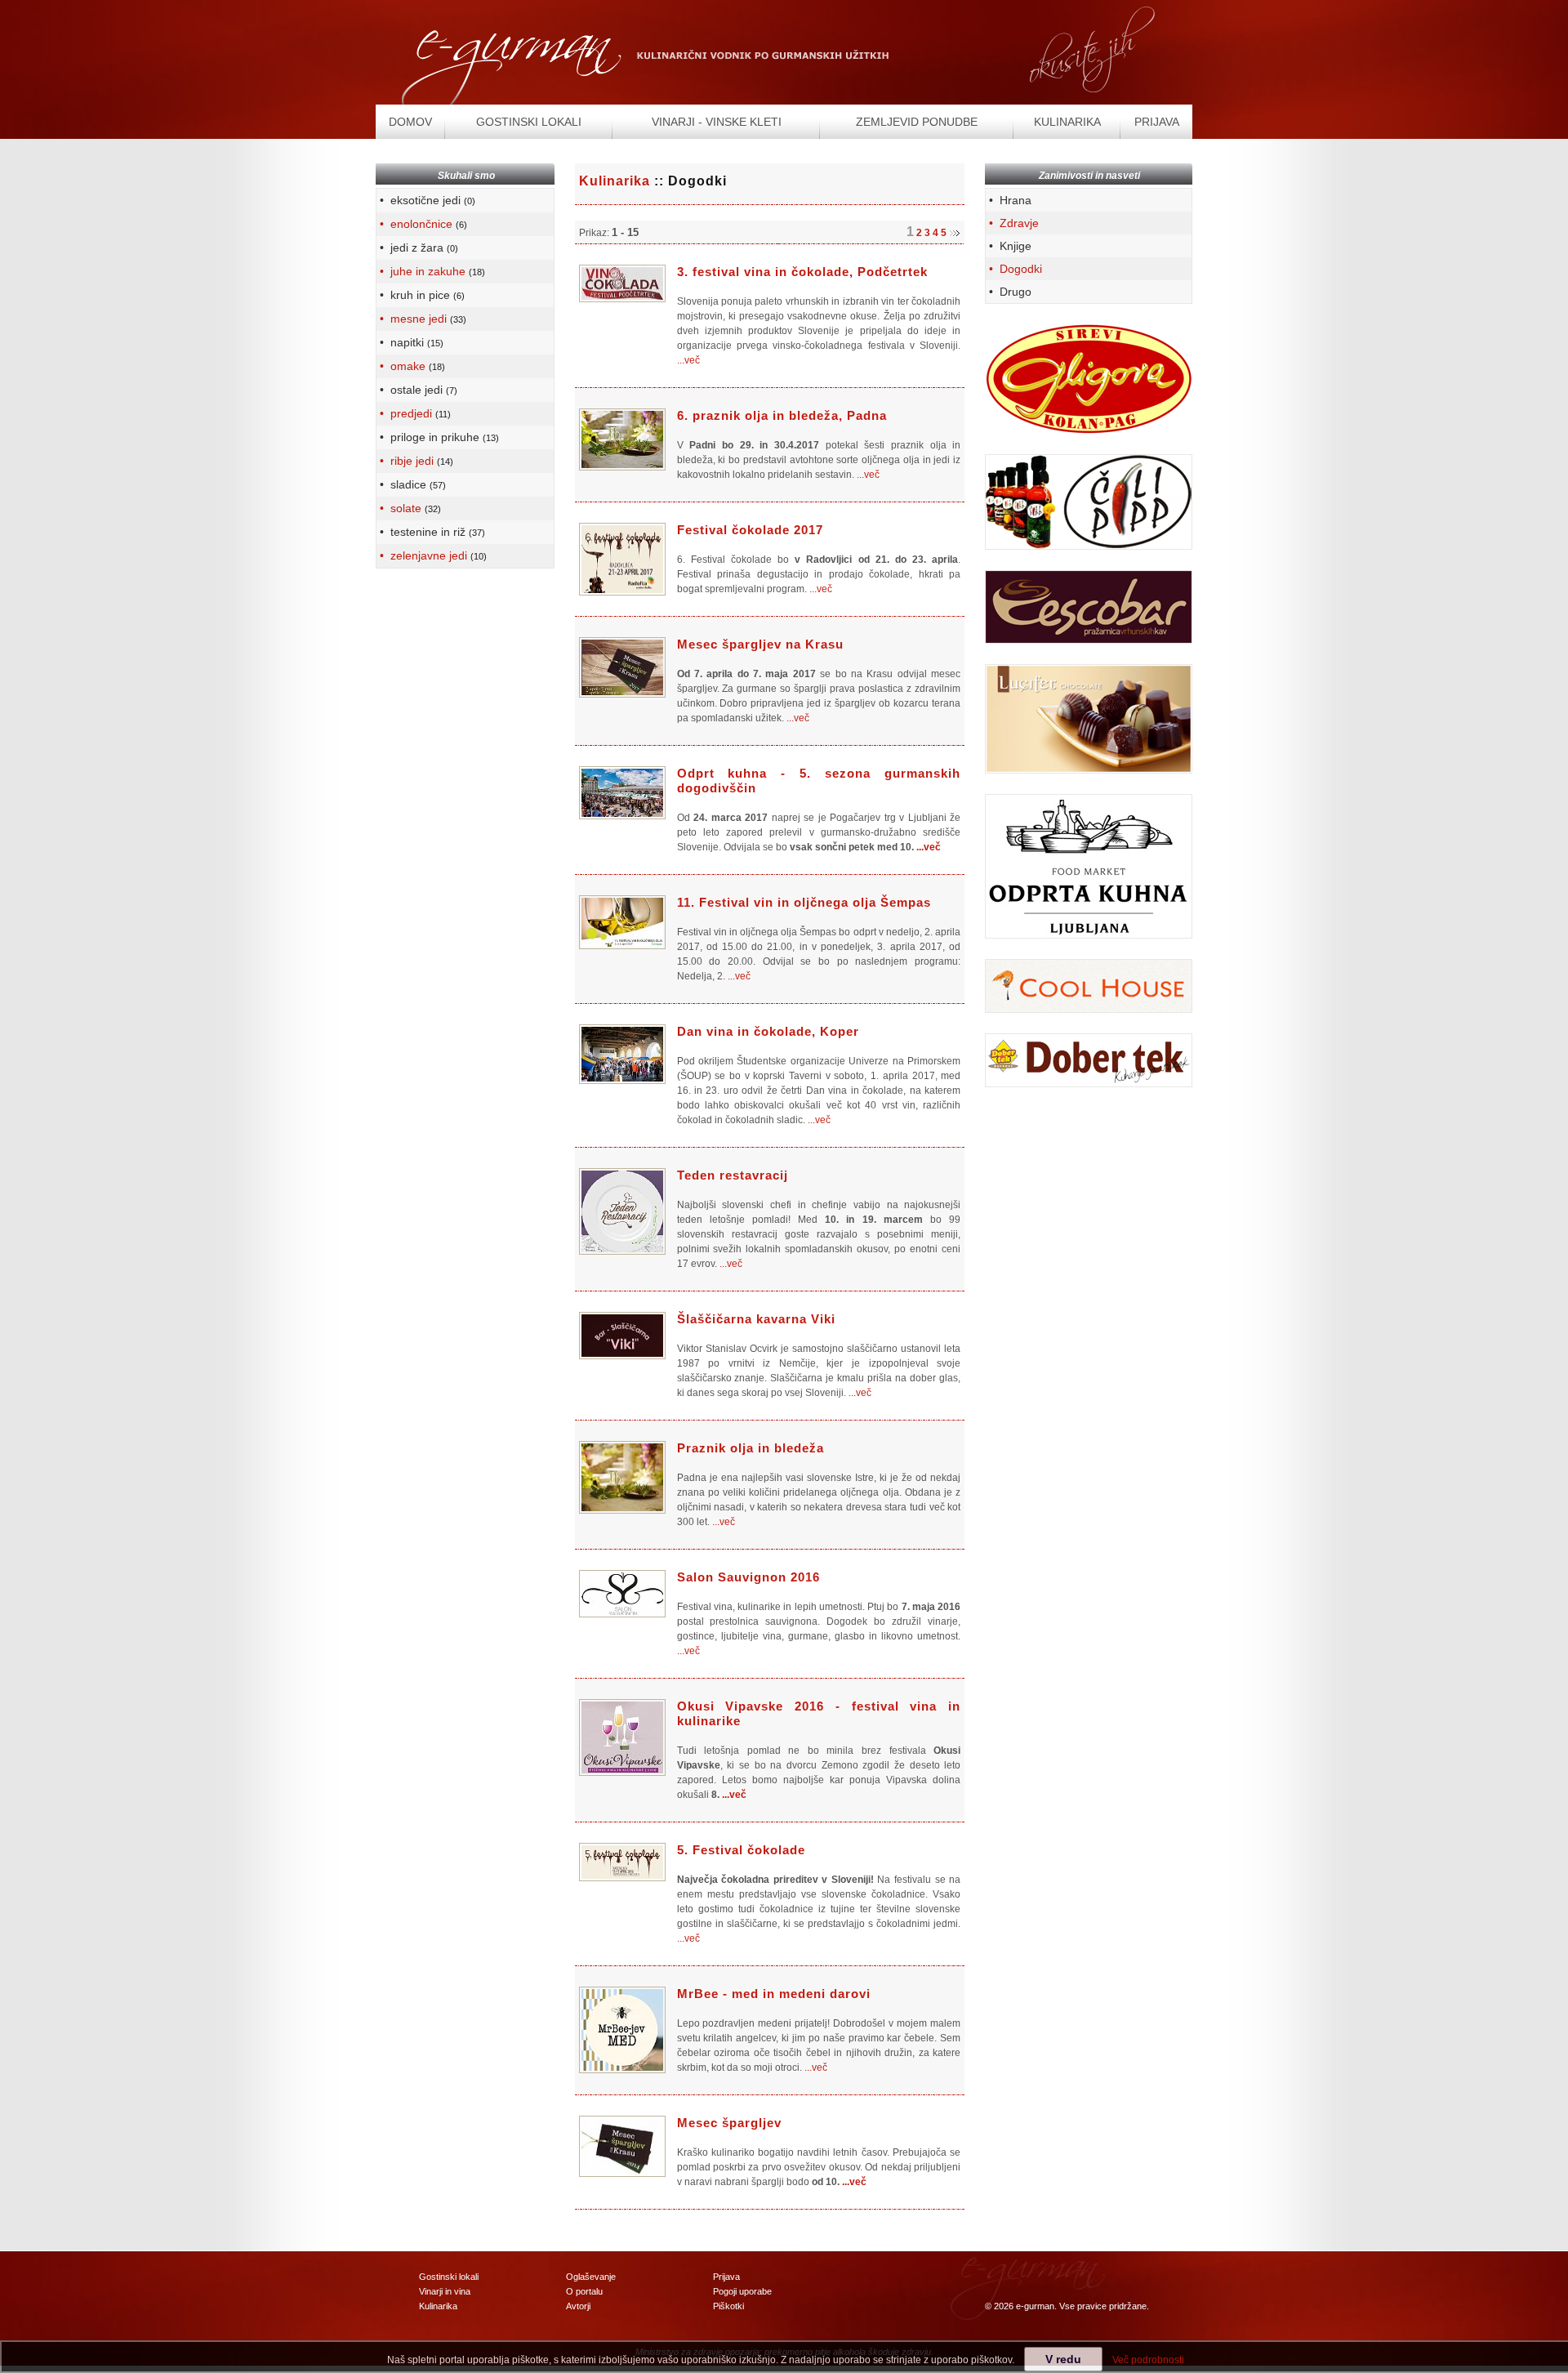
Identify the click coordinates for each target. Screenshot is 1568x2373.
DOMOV (410, 122)
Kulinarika (615, 181)
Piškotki (728, 2306)
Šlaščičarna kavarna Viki (756, 1319)
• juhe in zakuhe (431, 271)
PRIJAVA (1157, 122)
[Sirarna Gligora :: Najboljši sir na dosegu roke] (1089, 378)
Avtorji (578, 2306)
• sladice (411, 484)
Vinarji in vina (445, 2291)
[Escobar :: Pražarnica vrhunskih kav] (1089, 606)
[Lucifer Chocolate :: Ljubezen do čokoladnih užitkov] (1089, 718)
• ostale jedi (417, 390)
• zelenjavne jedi (432, 555)
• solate (409, 508)
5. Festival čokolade (741, 1850)
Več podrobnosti (1148, 2360)
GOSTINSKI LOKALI (529, 122)
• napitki (410, 342)
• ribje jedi (415, 461)
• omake (411, 366)
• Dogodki (1014, 269)
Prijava (726, 2277)
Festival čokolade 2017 (750, 530)
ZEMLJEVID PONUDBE (917, 122)
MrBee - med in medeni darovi (774, 1994)
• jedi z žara (417, 248)
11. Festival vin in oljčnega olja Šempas (804, 902)
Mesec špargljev (729, 2123)
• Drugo (1009, 292)
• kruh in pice (421, 295)
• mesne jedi (421, 319)
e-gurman (1035, 2306)
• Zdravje (1012, 223)
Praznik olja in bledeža (751, 1448)
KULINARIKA (1067, 122)
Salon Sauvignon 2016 (748, 1577)
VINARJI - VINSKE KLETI (717, 122)
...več (688, 360)
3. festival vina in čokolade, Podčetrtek (802, 272)
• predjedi (414, 413)
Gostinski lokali (449, 2277)
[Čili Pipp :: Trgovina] (1089, 502)
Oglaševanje (591, 2277)
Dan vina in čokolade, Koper (768, 1031)
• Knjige (1009, 246)
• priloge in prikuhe (438, 437)
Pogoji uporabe (742, 2291)
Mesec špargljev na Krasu (760, 644)
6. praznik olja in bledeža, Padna (782, 415)
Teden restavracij (733, 1175)
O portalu (584, 2291)
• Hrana (1009, 200)
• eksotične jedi (426, 200)
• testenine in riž (431, 532)
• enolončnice (422, 224)
